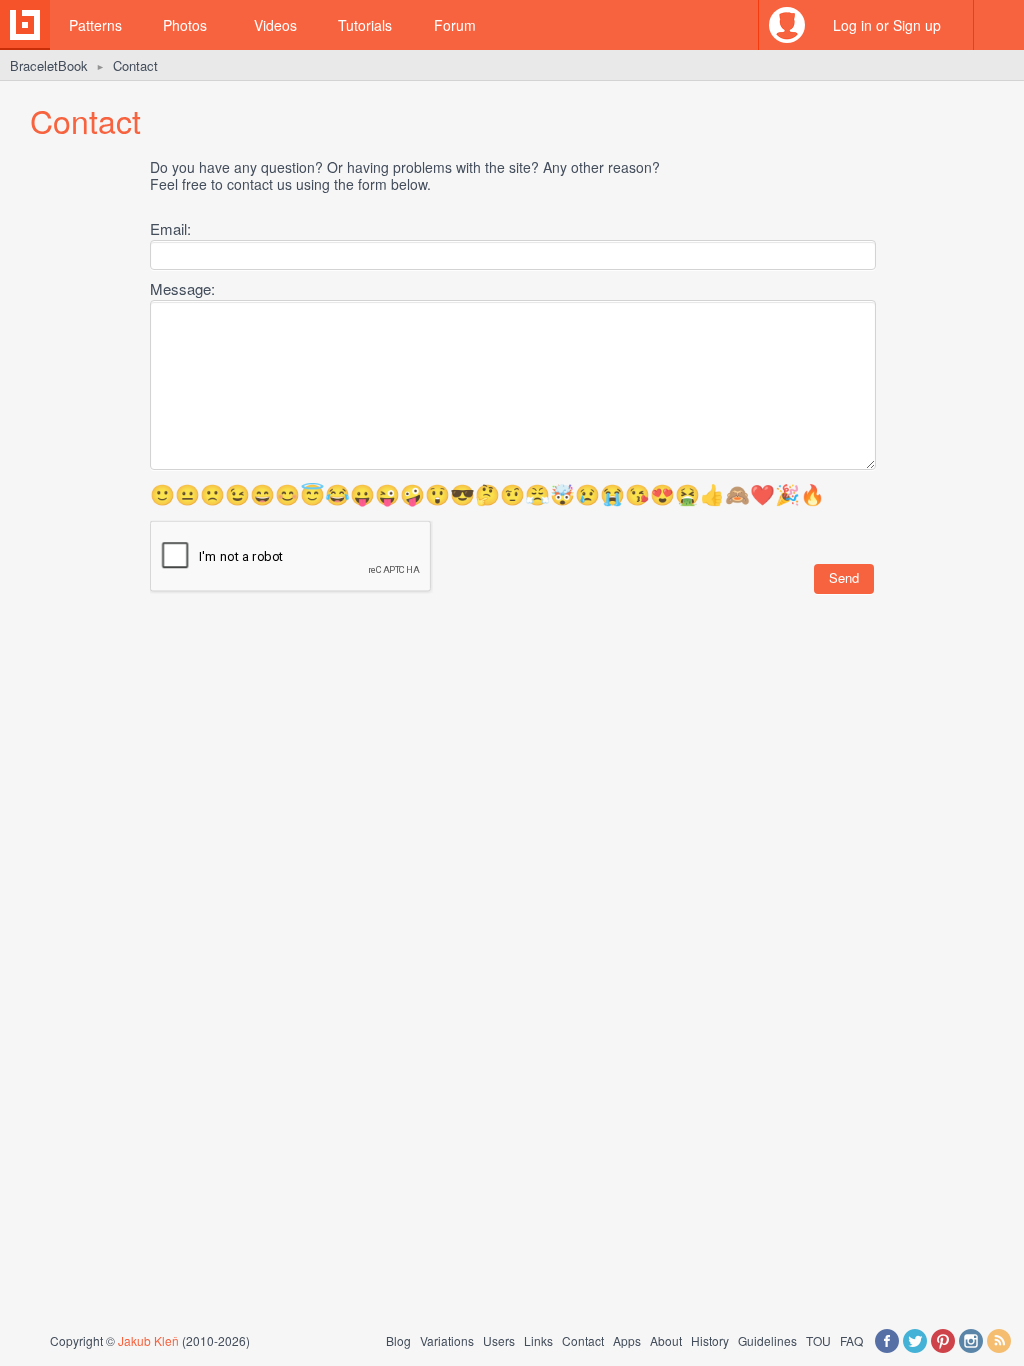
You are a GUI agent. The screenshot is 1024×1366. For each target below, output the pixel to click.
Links (538, 1340)
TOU (818, 1340)
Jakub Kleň (148, 1340)
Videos (275, 25)
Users (499, 1340)
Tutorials (365, 25)
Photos (185, 25)
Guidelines (767, 1340)
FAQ (851, 1340)
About (666, 1340)
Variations (447, 1340)
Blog (398, 1340)
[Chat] (999, 25)
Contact (583, 1340)
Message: (182, 288)
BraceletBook (49, 65)
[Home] (25, 25)
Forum (455, 25)
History (710, 1340)
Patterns (95, 25)
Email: (170, 228)
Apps (627, 1340)
